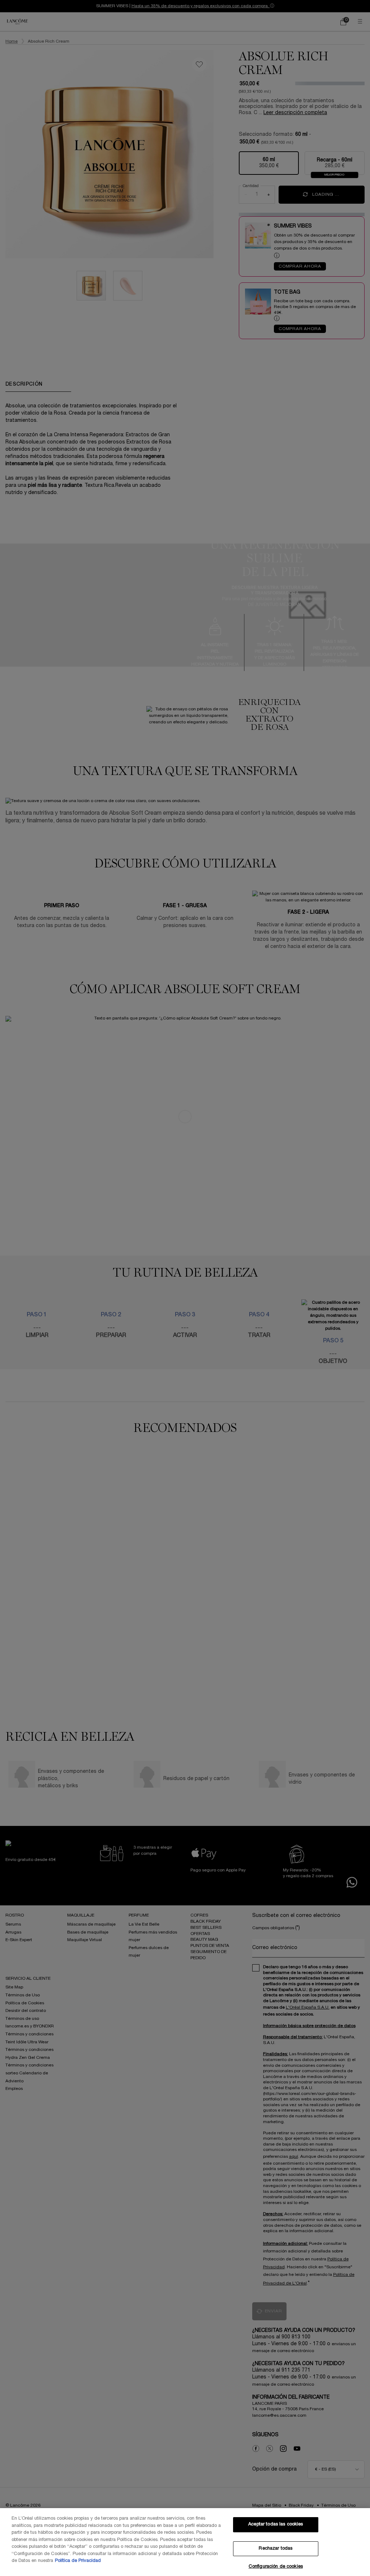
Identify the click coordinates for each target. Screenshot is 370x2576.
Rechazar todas (276, 2549)
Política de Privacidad (78, 2561)
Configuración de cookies (276, 2567)
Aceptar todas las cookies (276, 2524)
